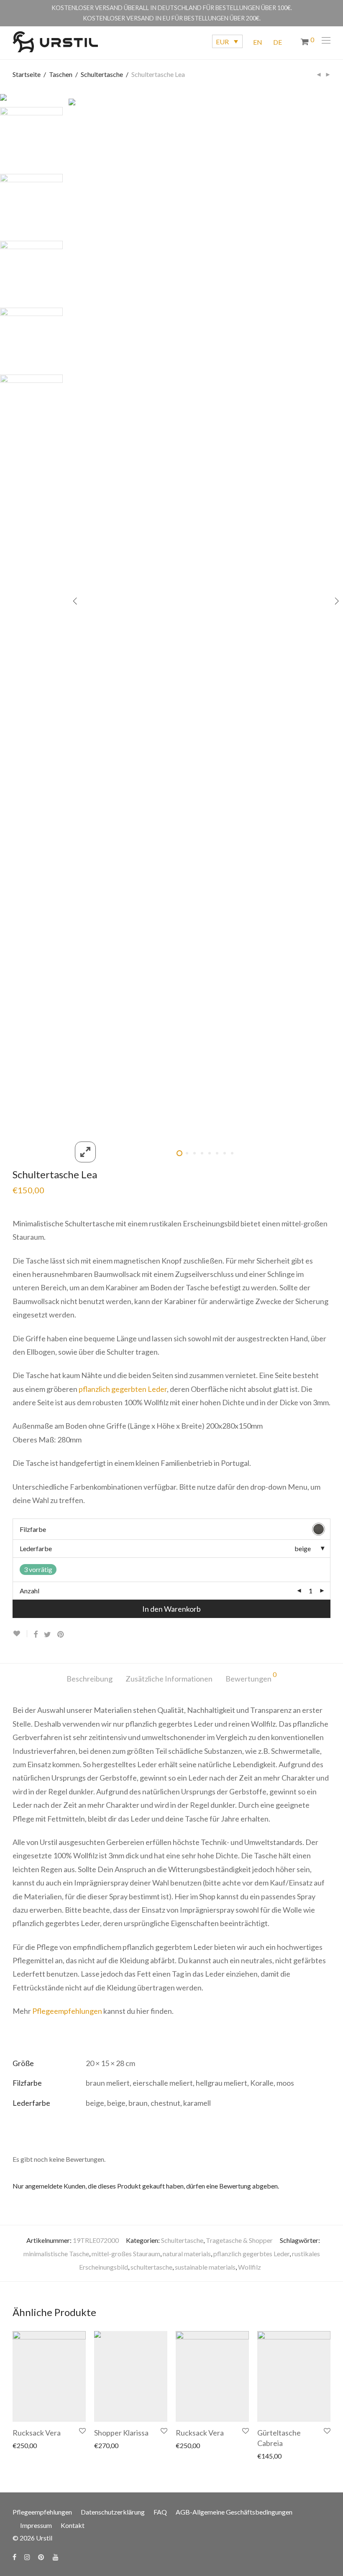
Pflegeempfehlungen (67, 2011)
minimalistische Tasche (56, 2254)
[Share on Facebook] (36, 1635)
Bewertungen (251, 1677)
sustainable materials (205, 2267)
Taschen (61, 74)
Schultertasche (102, 74)
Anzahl (29, 1591)
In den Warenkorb (171, 1609)
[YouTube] (56, 2556)
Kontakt (73, 2525)
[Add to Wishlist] (20, 1634)
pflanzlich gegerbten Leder (123, 1389)
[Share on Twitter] (47, 1635)
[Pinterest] (41, 2556)
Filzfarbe (33, 1529)
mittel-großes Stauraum (126, 2254)
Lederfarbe (36, 1548)
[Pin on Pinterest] (61, 1635)
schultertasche (151, 2267)
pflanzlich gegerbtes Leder (251, 2254)
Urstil (44, 2538)
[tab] (90, 1679)
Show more (28, 2445)
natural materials (187, 2254)
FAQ (160, 2512)
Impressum (36, 2525)
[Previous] (75, 602)
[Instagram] (27, 2556)
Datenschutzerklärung (113, 2512)
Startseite (27, 74)
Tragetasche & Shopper (239, 2240)
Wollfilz (250, 2267)
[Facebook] (14, 2556)
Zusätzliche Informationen (169, 1679)
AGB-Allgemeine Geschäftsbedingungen (234, 2512)
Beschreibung (90, 1679)
